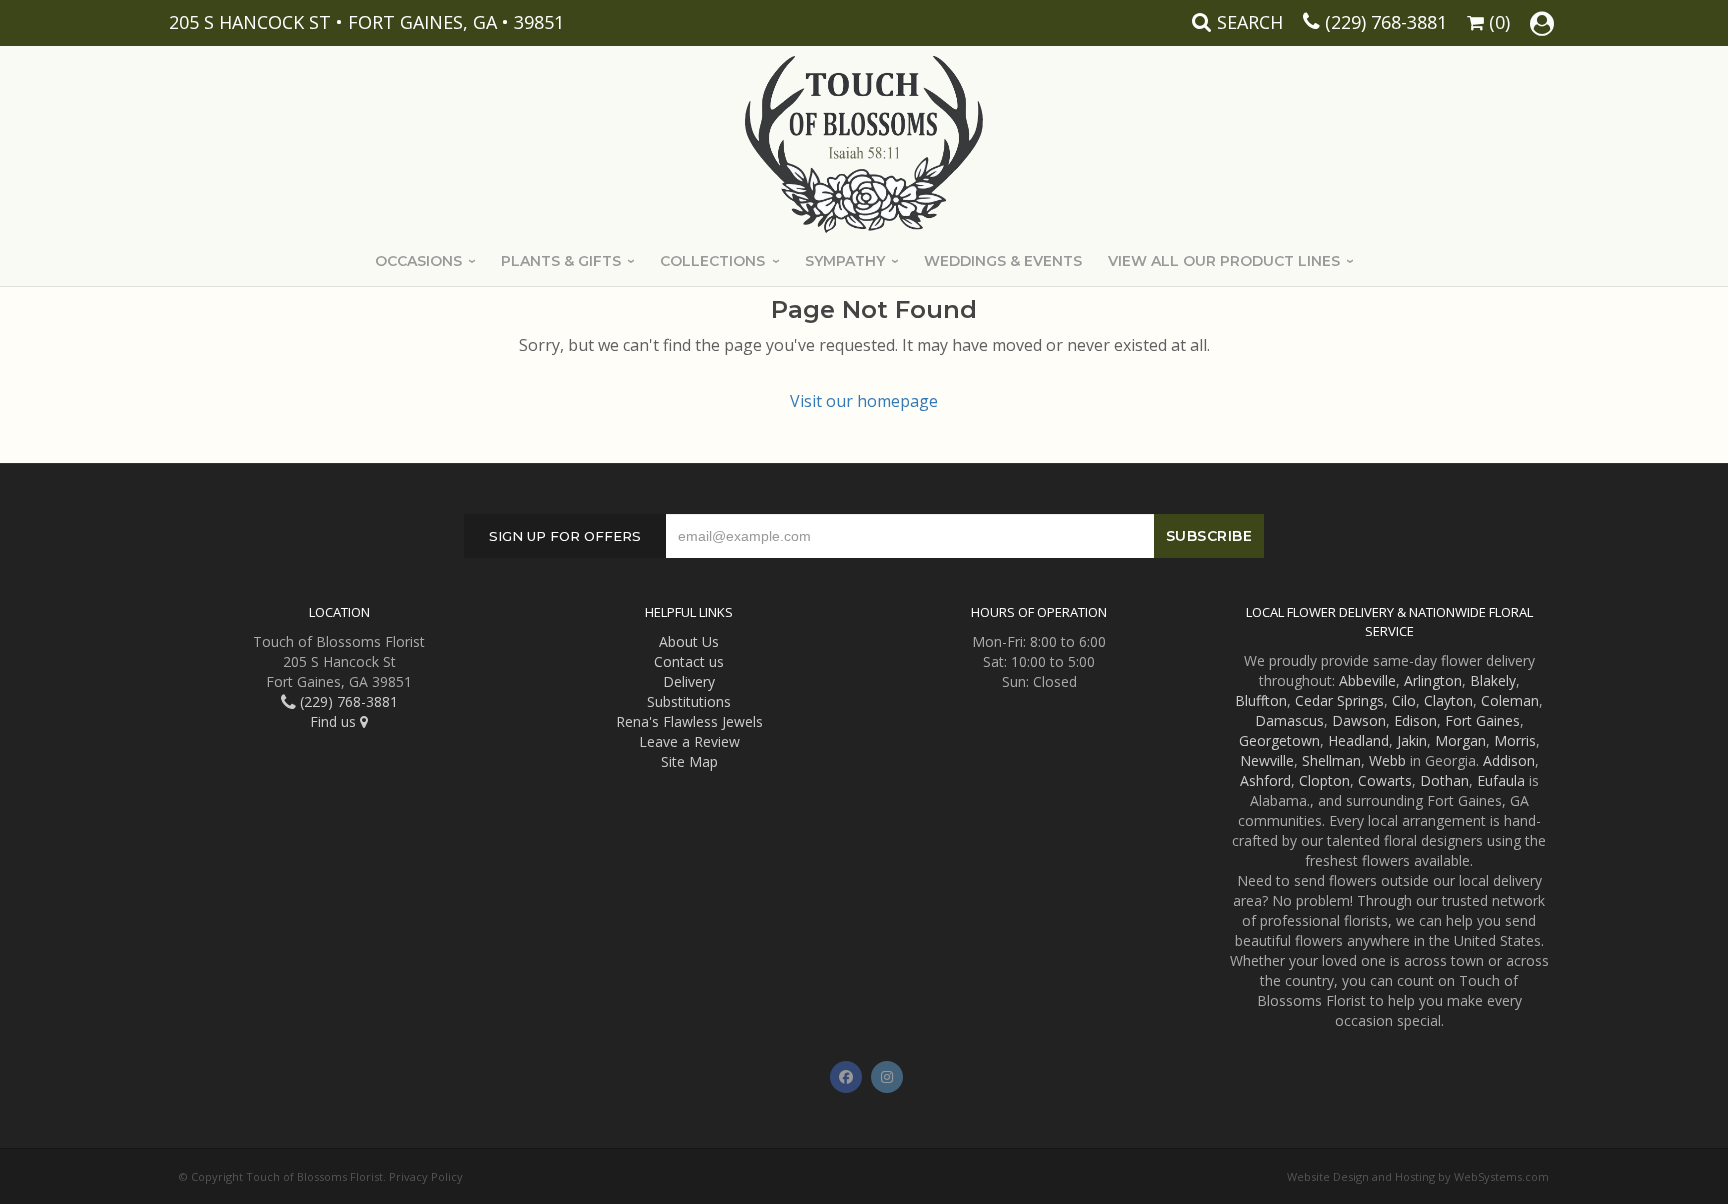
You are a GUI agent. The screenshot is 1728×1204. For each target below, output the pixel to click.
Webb (1387, 760)
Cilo (1404, 700)
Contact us (689, 661)
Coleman (1510, 700)
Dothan (1444, 780)
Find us (335, 721)
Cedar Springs (1339, 700)
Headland (1358, 740)
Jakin (1412, 740)
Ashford (1265, 780)
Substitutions (689, 701)
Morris (1515, 740)
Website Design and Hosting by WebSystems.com (1418, 1176)
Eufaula (1501, 780)
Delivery (689, 681)
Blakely (1493, 680)
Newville (1267, 760)
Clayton (1448, 700)
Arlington (1433, 680)
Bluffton (1261, 700)
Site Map (689, 761)
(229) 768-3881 (1386, 22)
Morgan (1460, 740)
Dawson (1359, 720)
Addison (1509, 760)
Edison (1415, 720)
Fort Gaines (1482, 720)
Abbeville (1367, 680)
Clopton (1324, 780)
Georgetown (1279, 740)
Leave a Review (689, 741)
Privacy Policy (426, 1176)
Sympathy (845, 261)
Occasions (418, 261)
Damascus (1289, 720)
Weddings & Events (1003, 261)
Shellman (1331, 760)
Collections (712, 261)
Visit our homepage (864, 401)
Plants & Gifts (561, 261)
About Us (689, 641)
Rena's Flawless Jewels (689, 721)
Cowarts (1385, 780)
